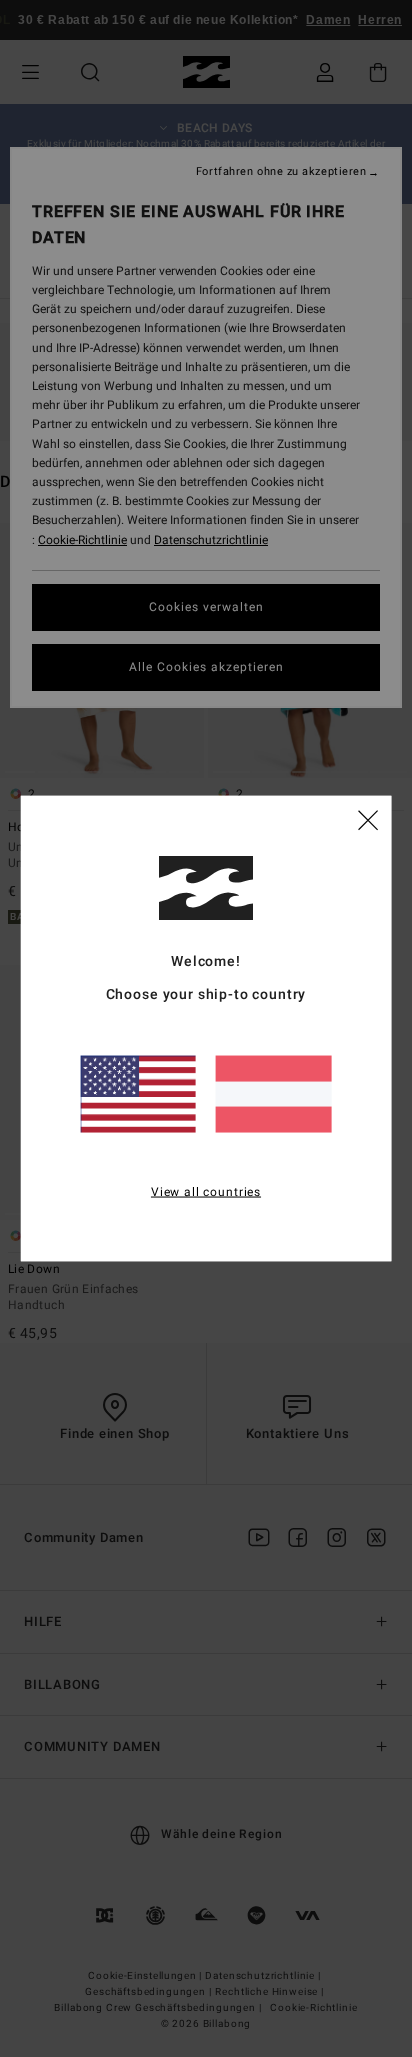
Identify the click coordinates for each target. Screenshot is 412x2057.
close (368, 818)
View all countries (206, 1191)
